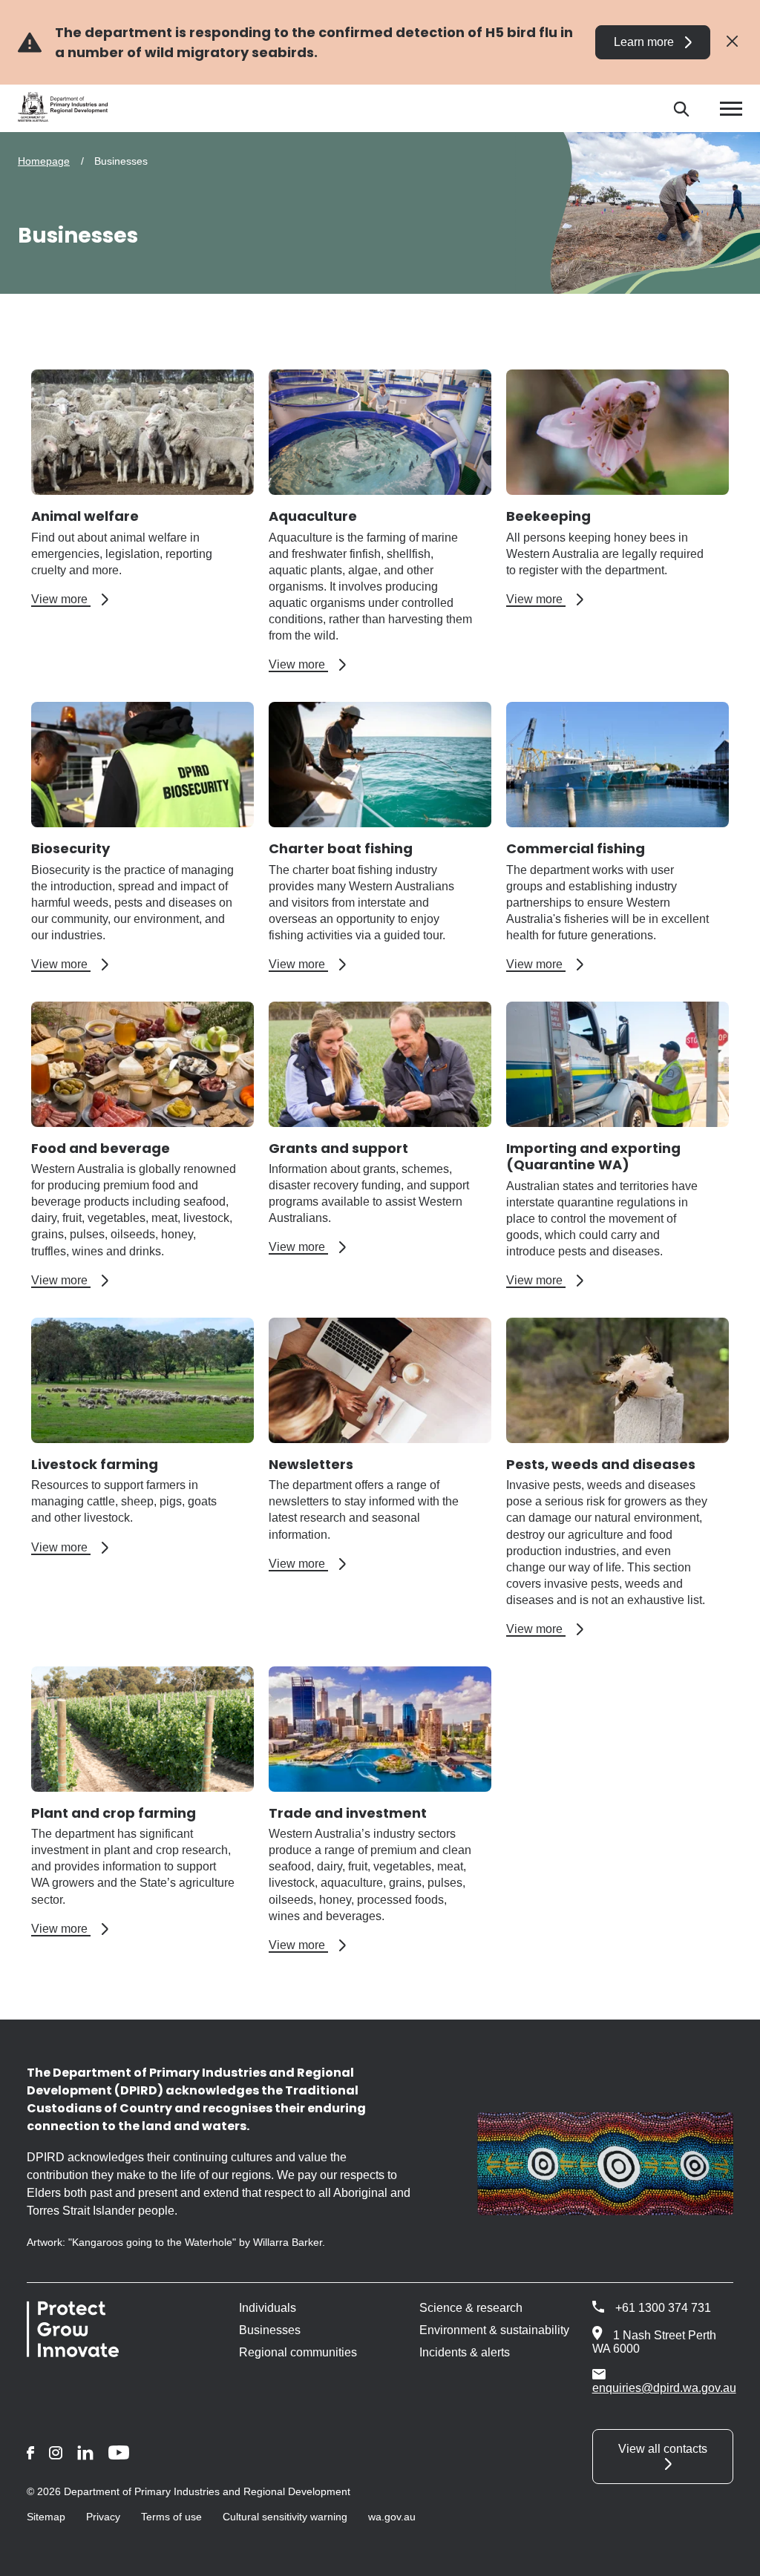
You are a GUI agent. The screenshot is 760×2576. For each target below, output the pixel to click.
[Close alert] (732, 42)
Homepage (44, 161)
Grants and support (338, 1148)
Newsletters (311, 1464)
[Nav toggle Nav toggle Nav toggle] (731, 109)
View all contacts (663, 2449)
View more (70, 599)
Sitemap (46, 2517)
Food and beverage (101, 1148)
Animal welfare (85, 516)
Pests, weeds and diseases (601, 1464)
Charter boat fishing (341, 848)
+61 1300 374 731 (663, 2308)
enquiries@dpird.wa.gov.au (664, 2388)
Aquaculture (313, 516)
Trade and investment (348, 1813)
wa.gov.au (392, 2517)
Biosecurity (71, 848)
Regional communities (298, 2352)
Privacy (103, 2517)
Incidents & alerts (465, 2352)
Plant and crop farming (114, 1813)
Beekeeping (548, 516)
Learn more (644, 42)
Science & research (471, 2308)
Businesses (270, 2330)
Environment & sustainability (494, 2330)
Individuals (268, 2308)
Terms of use (171, 2517)
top (731, 2555)
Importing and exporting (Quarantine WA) (593, 1157)
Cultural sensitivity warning (285, 2517)
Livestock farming (95, 1464)
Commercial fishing (576, 848)
